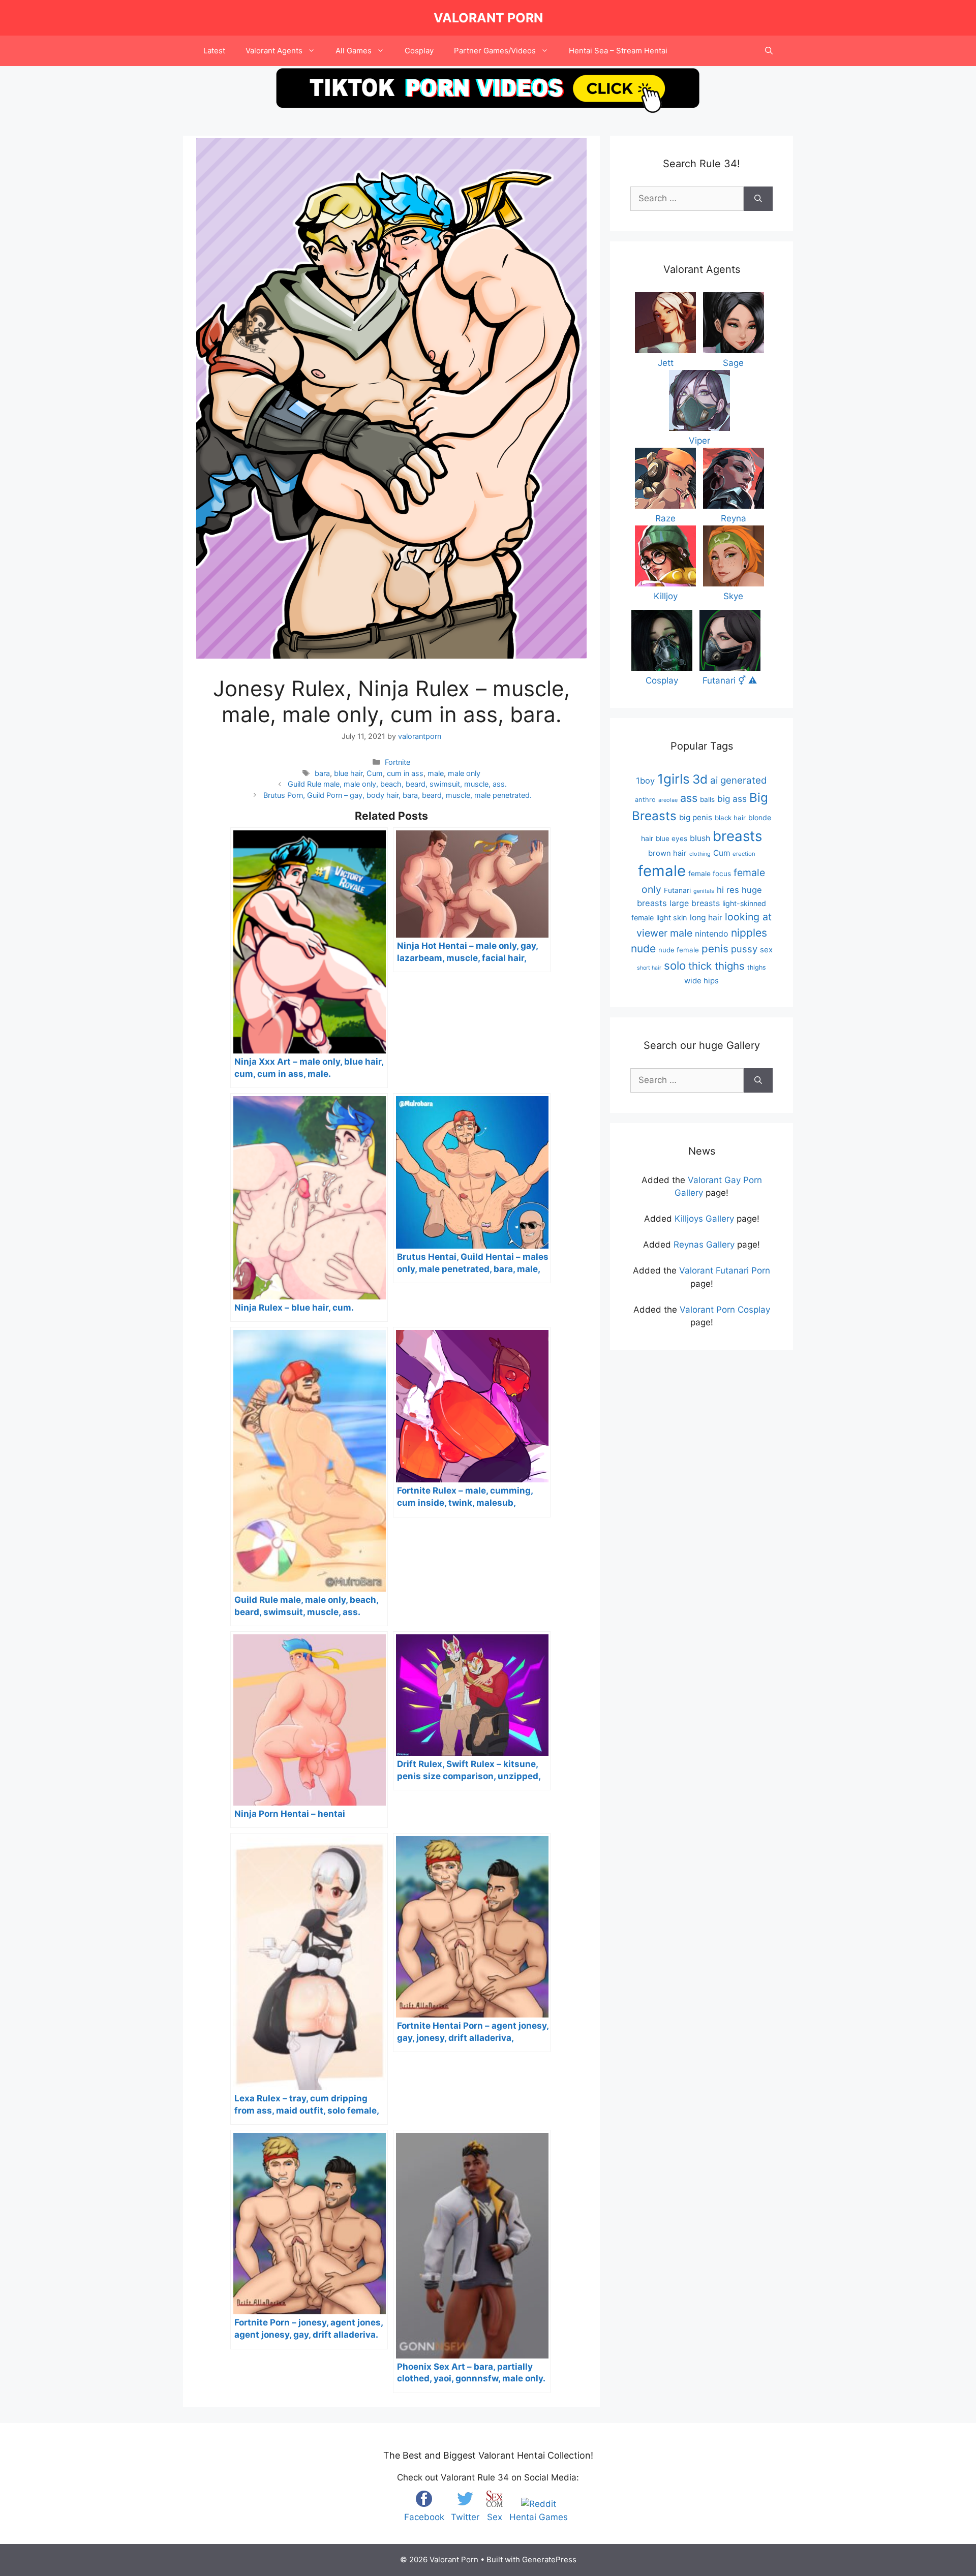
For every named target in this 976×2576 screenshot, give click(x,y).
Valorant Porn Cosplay (725, 1310)
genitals (704, 891)
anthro (645, 800)
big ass (732, 799)
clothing (700, 854)
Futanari (677, 890)
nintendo (712, 934)
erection (744, 854)
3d (700, 779)
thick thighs (716, 966)
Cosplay (419, 51)
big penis (696, 817)
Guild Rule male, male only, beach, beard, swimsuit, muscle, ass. (397, 784)
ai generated (739, 780)
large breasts (695, 903)
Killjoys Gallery (704, 1219)
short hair (649, 968)
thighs (757, 967)
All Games (354, 51)
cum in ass (405, 773)
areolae (668, 800)
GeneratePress (549, 2559)
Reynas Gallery (704, 1245)
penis (715, 949)
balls (707, 799)
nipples (749, 933)
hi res (728, 890)
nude (643, 949)
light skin (672, 918)
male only (464, 773)
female (662, 871)
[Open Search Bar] (769, 51)
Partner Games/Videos (495, 51)
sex (766, 950)
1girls (674, 779)
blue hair (348, 773)
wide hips (701, 981)
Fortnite (398, 762)
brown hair (667, 853)
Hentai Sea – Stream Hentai (618, 51)
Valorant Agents (274, 51)
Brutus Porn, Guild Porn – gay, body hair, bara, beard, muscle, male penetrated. (398, 795)
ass (689, 798)
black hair (730, 818)
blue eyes (672, 839)
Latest (214, 51)
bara (322, 773)
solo (675, 965)
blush (700, 838)
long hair (706, 918)
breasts (737, 836)
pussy (744, 949)
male (436, 773)
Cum (375, 773)
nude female (679, 950)
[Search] (758, 199)
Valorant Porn (488, 18)
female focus (710, 874)
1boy (645, 781)
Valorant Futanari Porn (725, 1270)
